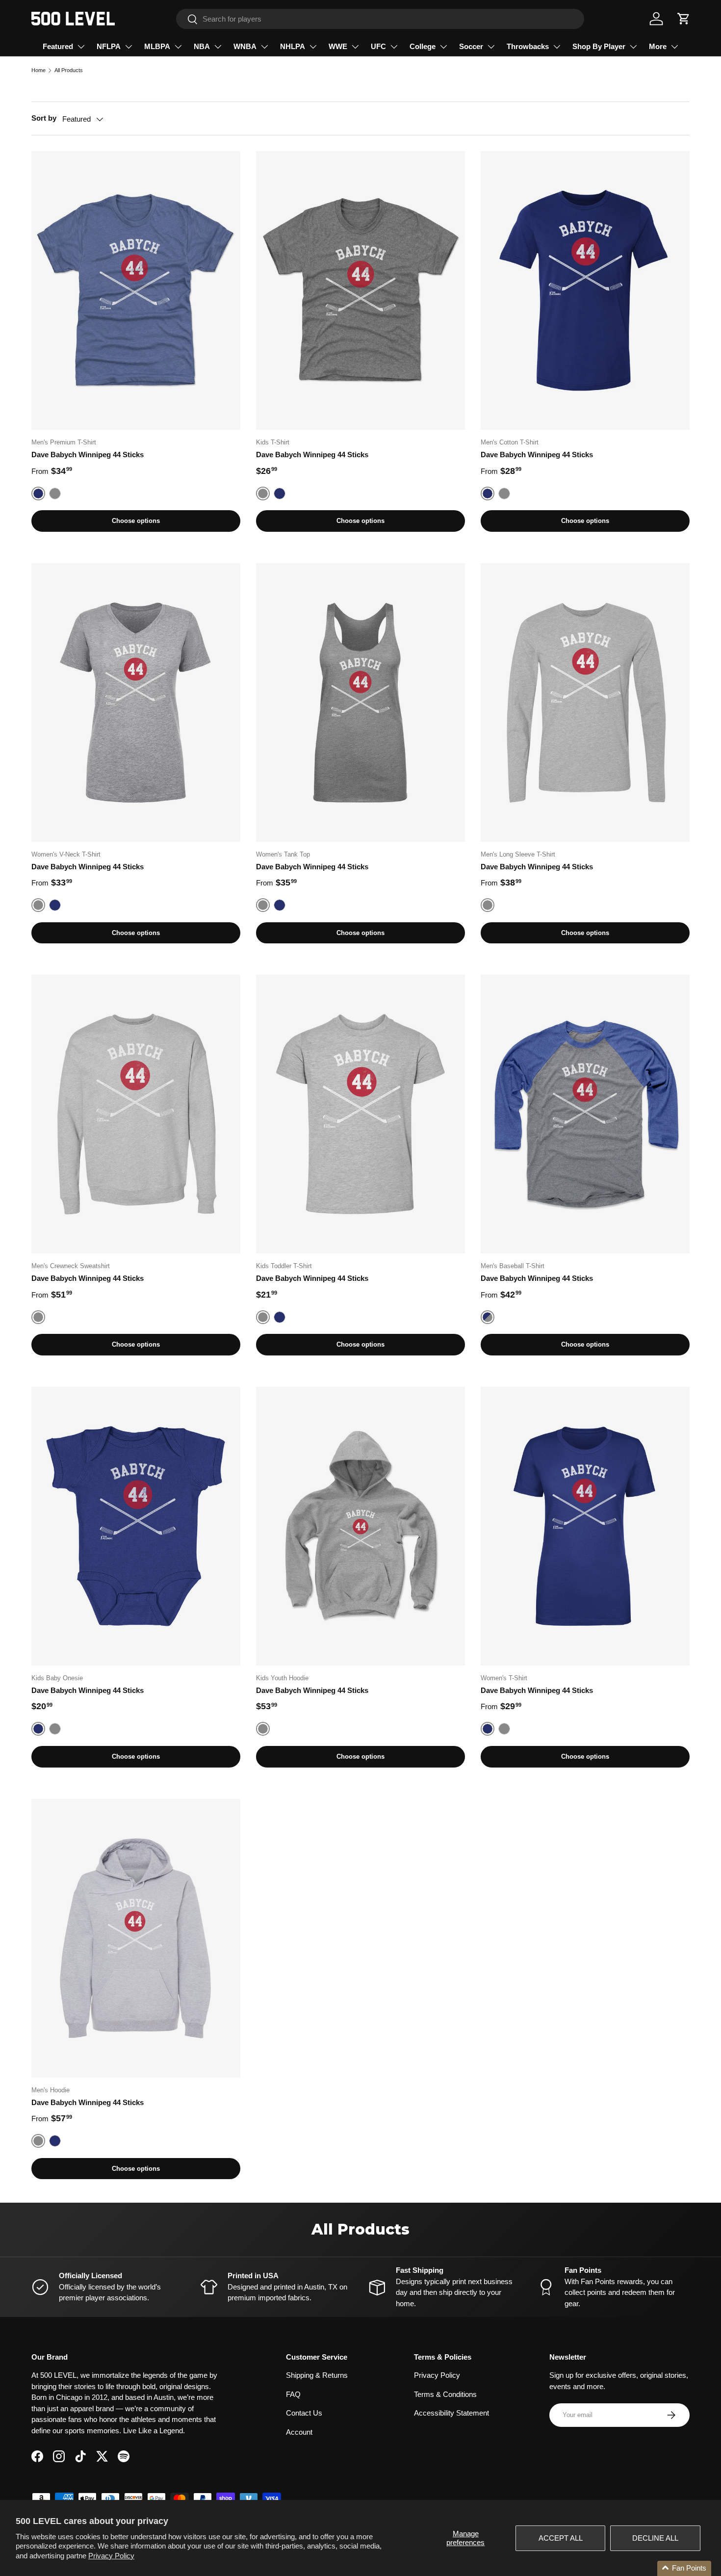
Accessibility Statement (451, 2413)
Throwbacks (528, 46)
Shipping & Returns (317, 2375)
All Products (69, 70)
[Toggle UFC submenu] (394, 47)
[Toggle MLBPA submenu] (178, 47)
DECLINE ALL (655, 2538)
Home (39, 70)
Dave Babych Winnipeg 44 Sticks (88, 455)
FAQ (293, 2394)
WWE (338, 46)
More (658, 46)
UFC (378, 46)
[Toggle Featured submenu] (81, 47)
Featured (58, 46)
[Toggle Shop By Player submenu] (633, 47)
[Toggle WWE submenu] (355, 47)
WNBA (245, 46)
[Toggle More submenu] (674, 47)
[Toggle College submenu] (443, 47)
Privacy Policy (111, 2556)
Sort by (44, 118)
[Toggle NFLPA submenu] (129, 47)
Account (299, 2432)
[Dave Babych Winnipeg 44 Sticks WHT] (136, 290)
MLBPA (157, 46)
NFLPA (109, 46)
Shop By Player (599, 46)
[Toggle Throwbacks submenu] (557, 47)
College (423, 46)
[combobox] (380, 19)
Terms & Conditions (445, 2394)
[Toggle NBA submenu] (218, 47)
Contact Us (304, 2413)
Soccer (471, 46)
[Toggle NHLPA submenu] (313, 47)
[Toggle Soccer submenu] (491, 47)
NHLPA (293, 46)
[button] (684, 19)
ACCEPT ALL (561, 2538)
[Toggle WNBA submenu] (264, 47)
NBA (202, 46)
